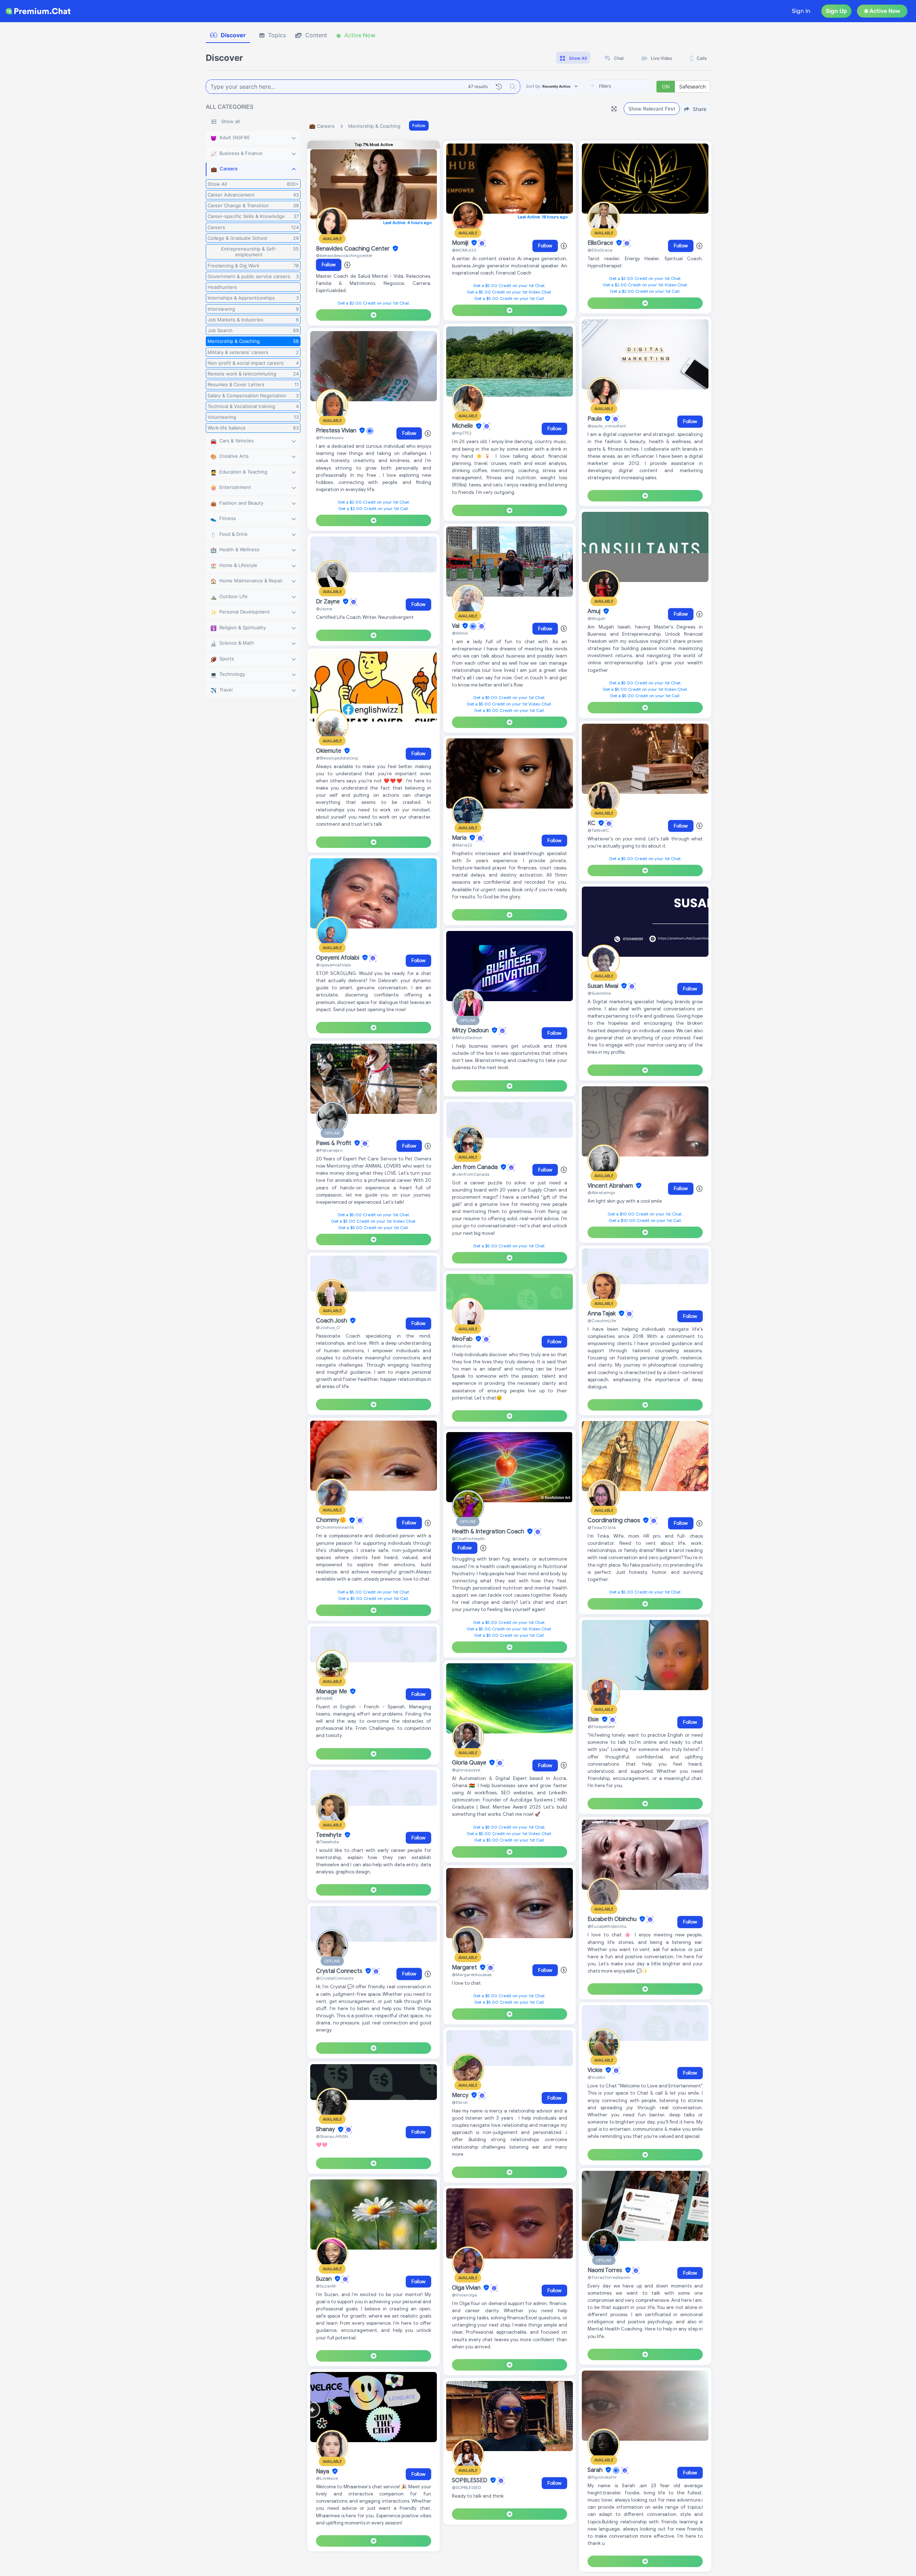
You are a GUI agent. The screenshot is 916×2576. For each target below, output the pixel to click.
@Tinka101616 (602, 1527)
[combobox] (620, 87)
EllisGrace (601, 243)
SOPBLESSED (470, 2480)
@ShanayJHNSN (332, 2136)
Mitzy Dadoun (471, 1030)
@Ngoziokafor (602, 2477)
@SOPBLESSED (466, 2487)
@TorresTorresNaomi (609, 2277)
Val (456, 626)
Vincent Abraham (611, 1186)
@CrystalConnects (335, 1978)
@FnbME (325, 1698)
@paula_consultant (607, 426)
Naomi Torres (606, 2270)
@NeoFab (462, 1346)
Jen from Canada (476, 1167)
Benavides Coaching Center (354, 249)
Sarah (596, 2470)
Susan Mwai (604, 986)
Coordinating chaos (615, 1520)
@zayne (324, 609)
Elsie (594, 1719)
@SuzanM (326, 2286)
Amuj (595, 611)
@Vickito (596, 2077)
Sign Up (836, 11)
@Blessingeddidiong (337, 758)
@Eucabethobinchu (607, 1926)
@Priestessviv (330, 438)
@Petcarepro (329, 1150)
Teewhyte (330, 1835)
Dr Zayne (329, 602)
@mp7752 (462, 433)
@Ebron (460, 2102)
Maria (460, 838)
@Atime (460, 633)
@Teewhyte (327, 1842)
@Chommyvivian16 (335, 1527)
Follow (419, 125)
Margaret (465, 1968)
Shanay (326, 2130)
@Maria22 (462, 845)
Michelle (463, 426)
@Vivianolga (464, 2295)
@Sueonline (599, 993)
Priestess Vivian (337, 431)
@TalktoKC (598, 830)
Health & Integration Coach (489, 1532)
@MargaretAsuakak (472, 1975)
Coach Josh (332, 1321)
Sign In (801, 11)
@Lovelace (327, 2478)
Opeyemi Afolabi (338, 958)
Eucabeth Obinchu (613, 1919)
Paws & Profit (334, 1143)
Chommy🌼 (332, 1520)
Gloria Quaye (470, 1763)
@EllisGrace (600, 250)
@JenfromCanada (471, 1174)
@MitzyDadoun (467, 1037)
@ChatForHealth (468, 1539)
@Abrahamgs (601, 1192)
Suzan (325, 2279)
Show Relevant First (652, 109)
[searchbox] (631, 86)
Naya (323, 2471)
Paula (595, 419)
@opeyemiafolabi (333, 965)
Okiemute (329, 751)
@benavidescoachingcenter (344, 255)
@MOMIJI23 (464, 250)
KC (592, 823)
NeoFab (463, 1339)
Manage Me (332, 1692)
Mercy (461, 2095)
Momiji (461, 243)
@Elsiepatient (601, 1726)
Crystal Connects (340, 1971)
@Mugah (596, 618)
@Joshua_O (328, 1327)
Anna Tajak (602, 1314)
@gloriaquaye (466, 1770)
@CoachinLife (602, 1321)
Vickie (596, 2070)
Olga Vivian (467, 2288)
